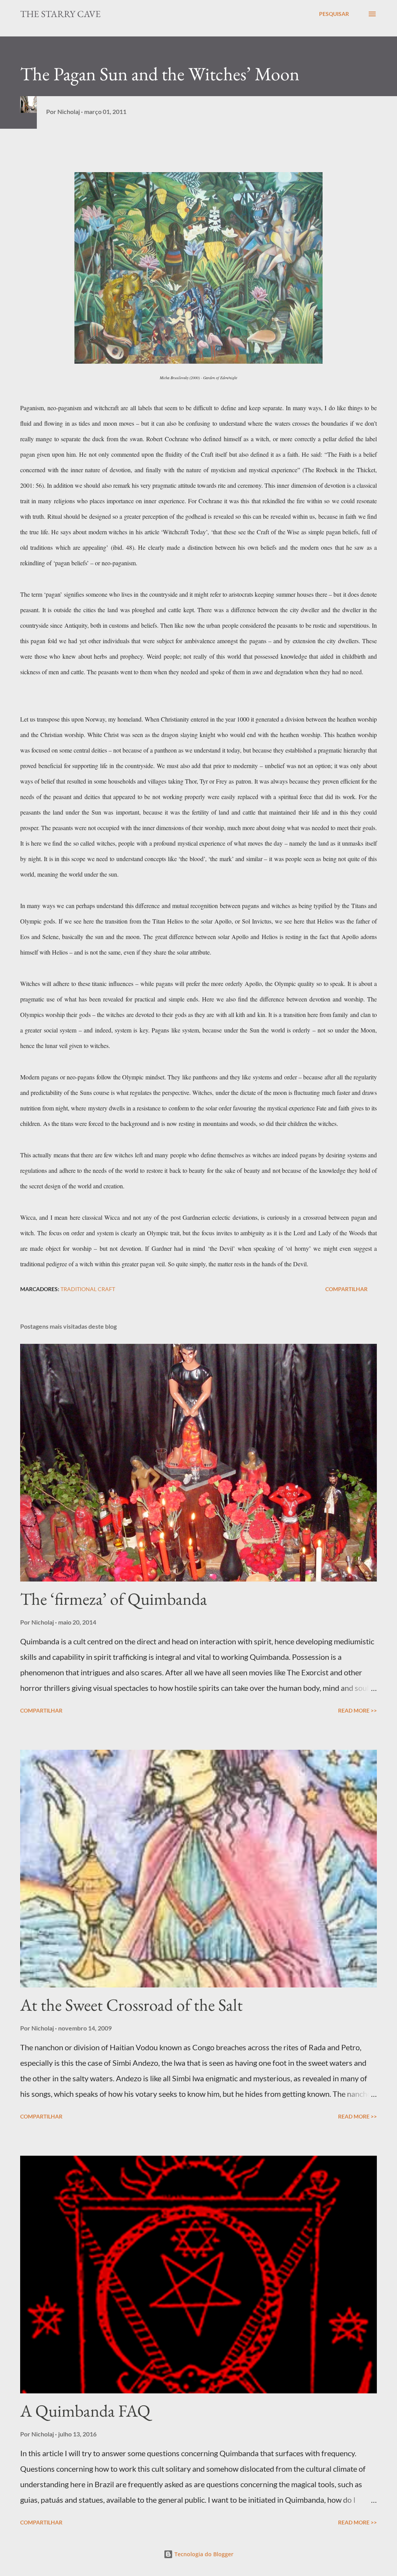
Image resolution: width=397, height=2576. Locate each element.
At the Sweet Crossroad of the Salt (131, 2005)
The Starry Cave (60, 14)
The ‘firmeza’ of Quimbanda (114, 1599)
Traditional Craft (88, 1289)
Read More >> (357, 1710)
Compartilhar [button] (346, 1289)
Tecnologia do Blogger (203, 2554)
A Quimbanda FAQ (85, 2411)
